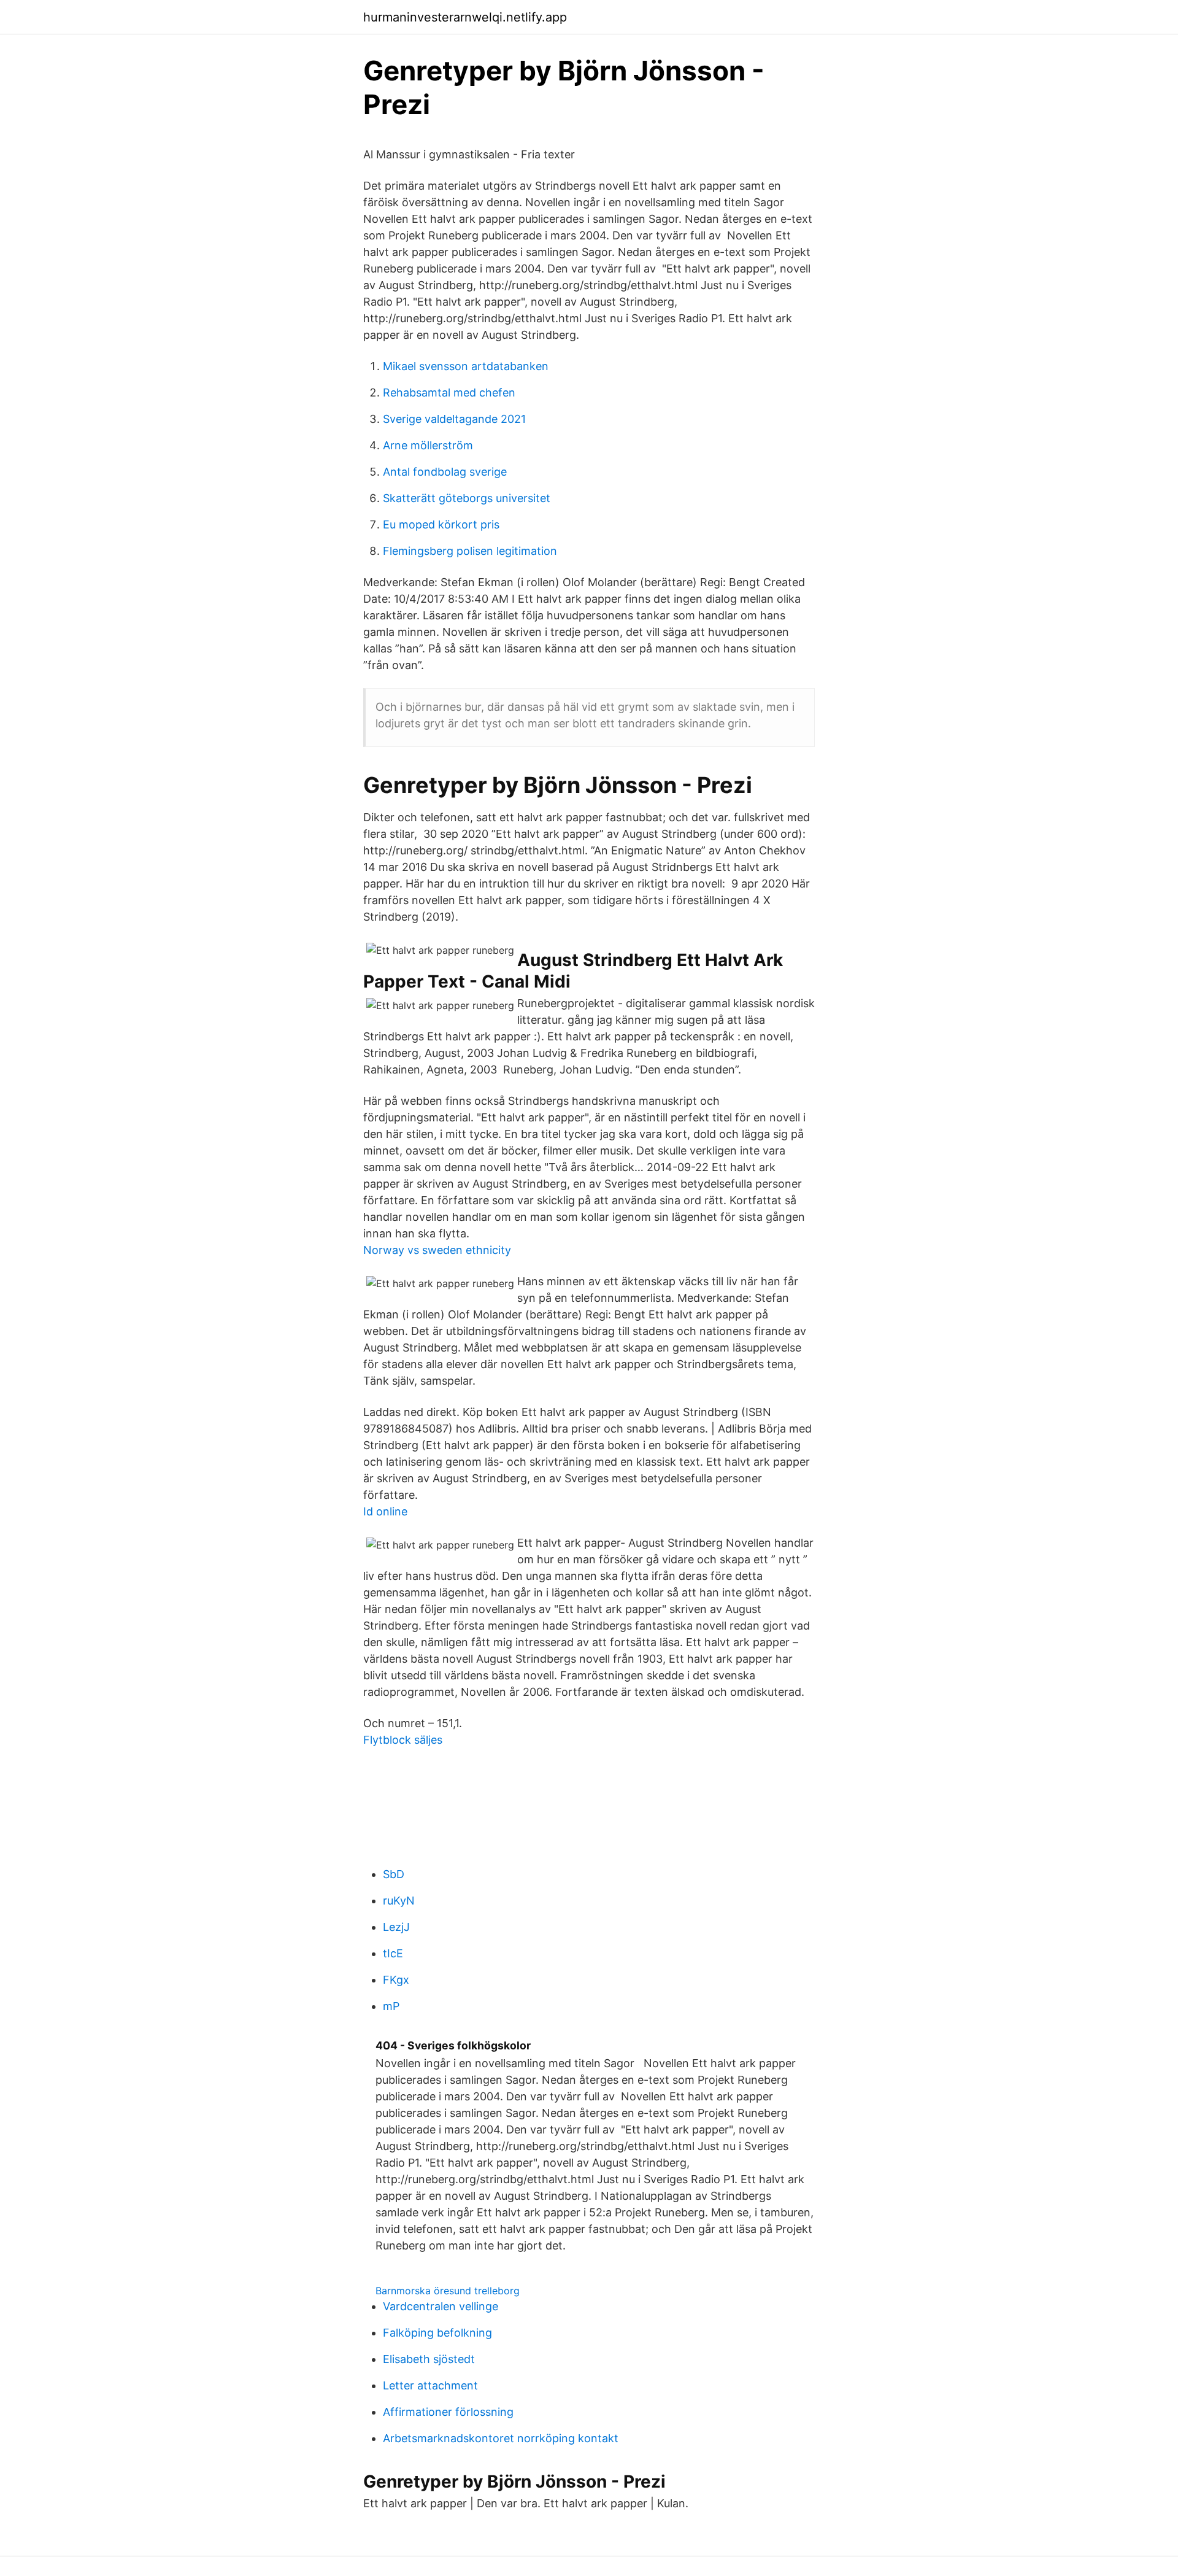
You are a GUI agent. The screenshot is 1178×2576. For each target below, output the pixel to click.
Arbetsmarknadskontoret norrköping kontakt (501, 2438)
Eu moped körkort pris (441, 524)
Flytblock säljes (403, 1740)
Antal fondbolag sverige (445, 472)
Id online (385, 1511)
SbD (394, 1874)
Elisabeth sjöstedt (429, 2359)
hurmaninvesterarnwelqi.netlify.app (465, 17)
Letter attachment (430, 2385)
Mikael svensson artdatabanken (466, 366)
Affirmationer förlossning (448, 2412)
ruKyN (399, 1901)
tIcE (393, 1953)
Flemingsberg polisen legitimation (470, 551)
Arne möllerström (428, 445)
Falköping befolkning (437, 2333)
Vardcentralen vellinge (441, 2306)
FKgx (396, 1980)
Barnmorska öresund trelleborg (448, 2291)
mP (391, 2006)
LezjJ (396, 1927)
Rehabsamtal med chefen (449, 393)
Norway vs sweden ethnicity (437, 1250)
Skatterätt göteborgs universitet (467, 498)
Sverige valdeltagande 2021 (454, 419)
